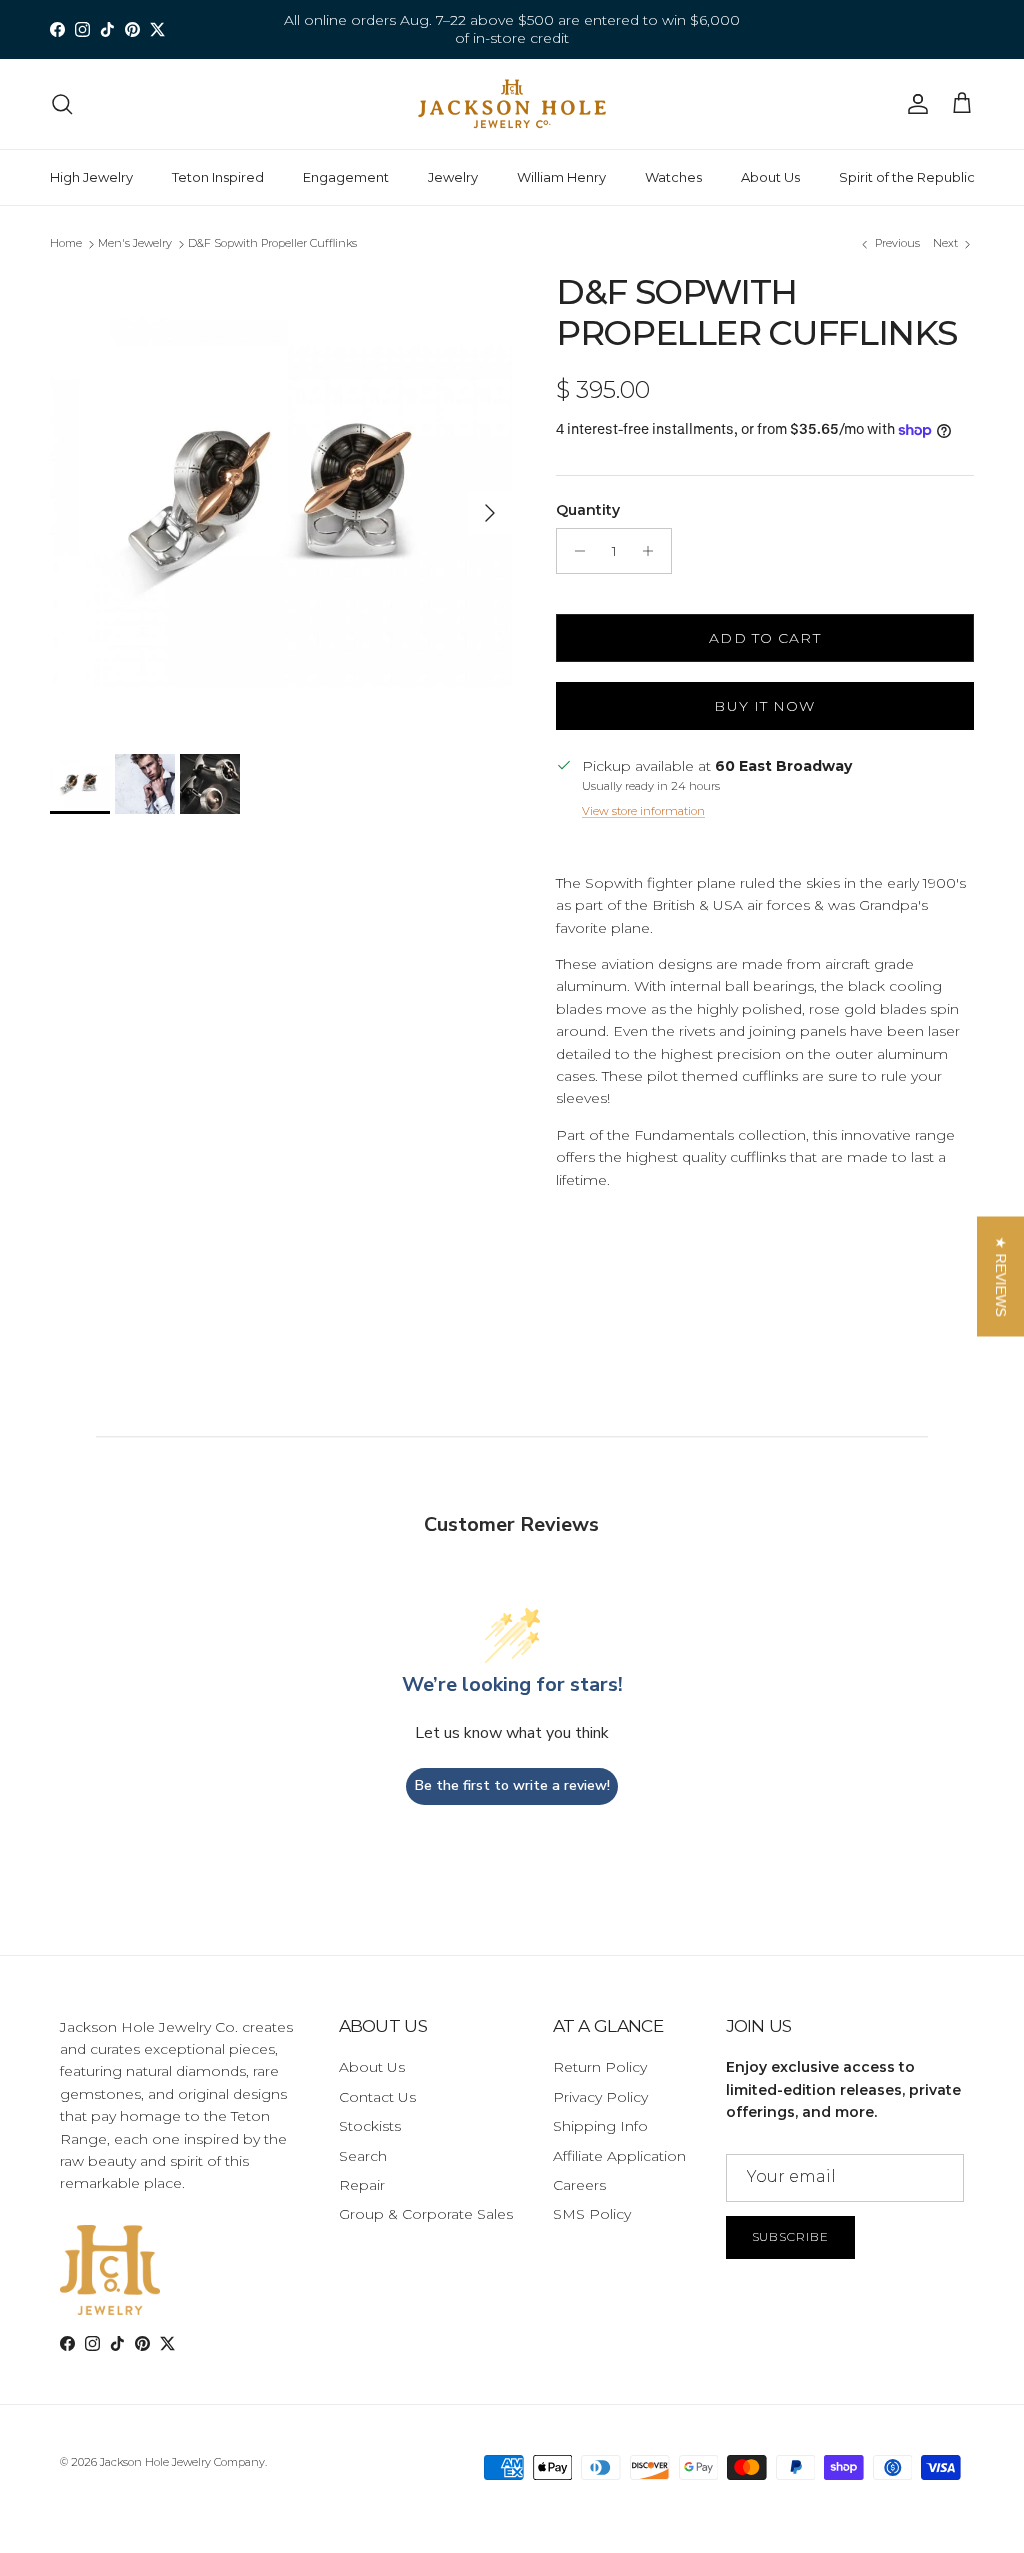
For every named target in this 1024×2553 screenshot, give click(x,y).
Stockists (370, 2126)
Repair (362, 2185)
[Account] (914, 104)
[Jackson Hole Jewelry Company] (512, 104)
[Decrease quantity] (574, 551)
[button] (1000, 1277)
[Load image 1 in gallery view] (281, 503)
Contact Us (377, 2097)
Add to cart (764, 638)
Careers (579, 2185)
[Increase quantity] (653, 551)
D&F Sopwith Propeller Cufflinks (272, 244)
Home (66, 244)
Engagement (346, 177)
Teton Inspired (218, 177)
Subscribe (791, 2236)
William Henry (561, 177)
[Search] (62, 104)
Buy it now (764, 706)
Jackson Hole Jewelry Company (182, 2462)
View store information (643, 811)
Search (363, 2156)
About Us (770, 177)
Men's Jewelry (135, 244)
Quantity (588, 510)
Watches (673, 177)
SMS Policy (592, 2214)
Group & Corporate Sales (426, 2214)
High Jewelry (91, 177)
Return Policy (600, 2067)
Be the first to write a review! (512, 1785)
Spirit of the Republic (907, 177)
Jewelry (453, 177)
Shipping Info (600, 2126)
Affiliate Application (619, 2156)
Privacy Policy (600, 2097)
